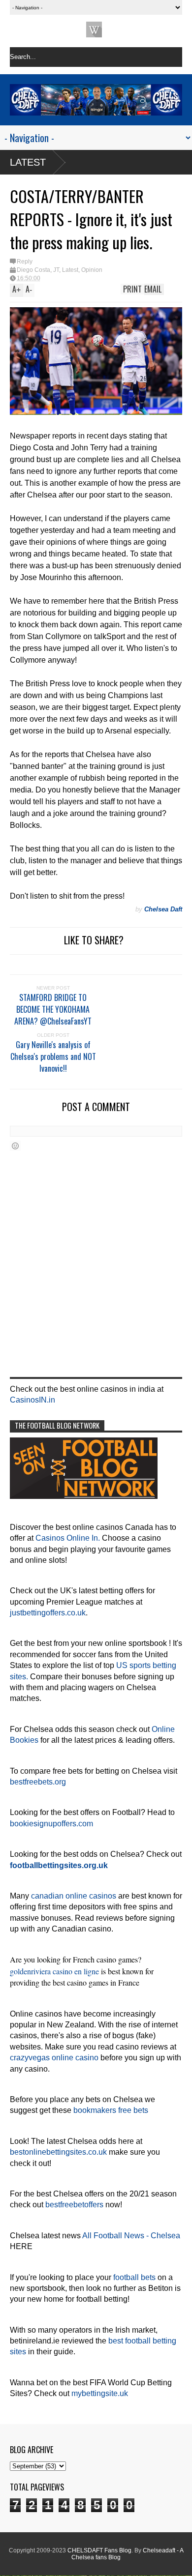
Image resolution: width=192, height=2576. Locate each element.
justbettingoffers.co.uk (48, 1613)
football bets (134, 2277)
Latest (28, 162)
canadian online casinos (74, 1896)
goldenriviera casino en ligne (54, 1971)
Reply (25, 262)
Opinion (92, 270)
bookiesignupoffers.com (51, 1824)
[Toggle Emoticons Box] (15, 1146)
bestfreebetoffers (74, 2205)
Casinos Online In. (68, 1538)
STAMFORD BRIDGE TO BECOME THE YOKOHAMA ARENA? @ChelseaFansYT (53, 1009)
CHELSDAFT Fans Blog (99, 2550)
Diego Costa (33, 270)
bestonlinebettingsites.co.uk (58, 2152)
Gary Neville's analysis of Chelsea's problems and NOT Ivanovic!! (53, 1056)
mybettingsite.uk (100, 2393)
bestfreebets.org (38, 1782)
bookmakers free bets (111, 2110)
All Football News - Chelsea (131, 2236)
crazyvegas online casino (54, 2058)
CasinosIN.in (32, 1400)
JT (56, 270)
